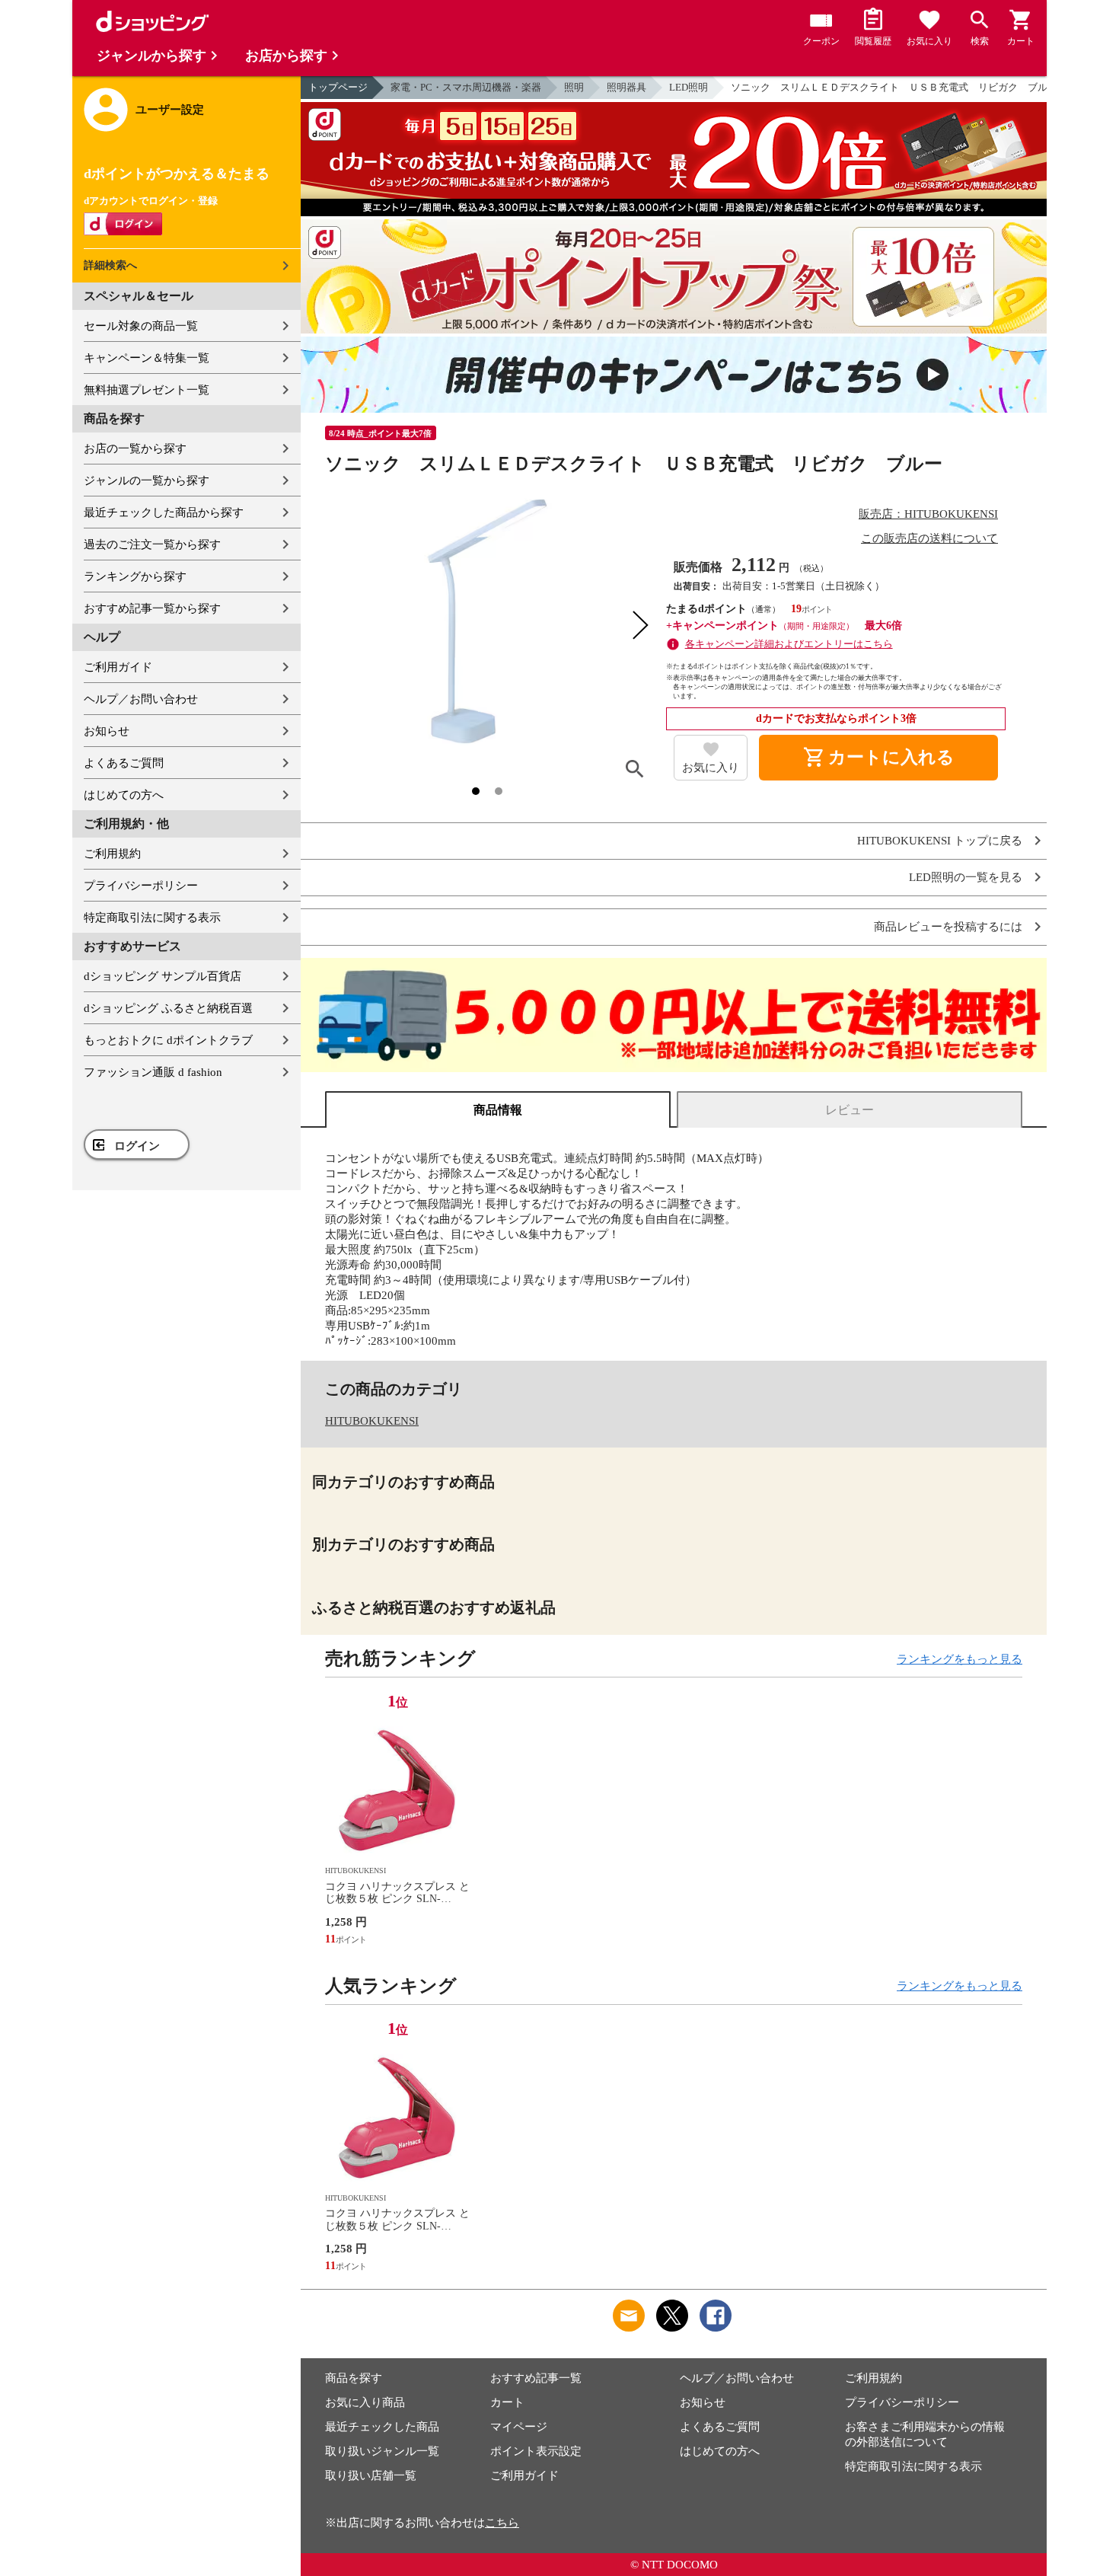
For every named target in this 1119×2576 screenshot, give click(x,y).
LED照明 (689, 87)
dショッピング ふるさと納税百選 (168, 1008)
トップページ (338, 87)
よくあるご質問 (124, 763)
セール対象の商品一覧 (141, 326)
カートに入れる (878, 758)
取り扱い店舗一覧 (371, 2475)
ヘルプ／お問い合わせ (141, 699)
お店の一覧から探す (135, 448)
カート (507, 2402)
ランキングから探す (135, 576)
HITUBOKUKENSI (372, 1421)
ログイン (137, 1146)
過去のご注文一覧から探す (152, 544)
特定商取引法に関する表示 (152, 918)
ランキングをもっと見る (960, 1659)
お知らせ (107, 731)
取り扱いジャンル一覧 (382, 2451)
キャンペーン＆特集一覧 (147, 358)
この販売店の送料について (929, 538)
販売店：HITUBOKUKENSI (928, 514)
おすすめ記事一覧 (536, 2378)
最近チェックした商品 (382, 2427)
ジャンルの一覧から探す (147, 480)
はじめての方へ (124, 795)
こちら (502, 2523)
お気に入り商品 (365, 2402)
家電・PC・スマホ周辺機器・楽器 (466, 87)
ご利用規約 (112, 854)
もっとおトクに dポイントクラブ (168, 1040)
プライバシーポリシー (141, 886)
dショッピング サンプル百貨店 (163, 976)
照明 (574, 87)
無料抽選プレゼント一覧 (147, 390)
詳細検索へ (110, 265)
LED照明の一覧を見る (966, 878)
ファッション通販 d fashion (153, 1072)
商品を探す (354, 2378)
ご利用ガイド (118, 667)
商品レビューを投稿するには (948, 927)
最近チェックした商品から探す (164, 512)
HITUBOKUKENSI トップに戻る (940, 841)
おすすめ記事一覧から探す (152, 608)
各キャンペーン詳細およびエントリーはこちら (789, 644)
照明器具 (626, 87)
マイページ (519, 2427)
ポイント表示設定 (536, 2451)
